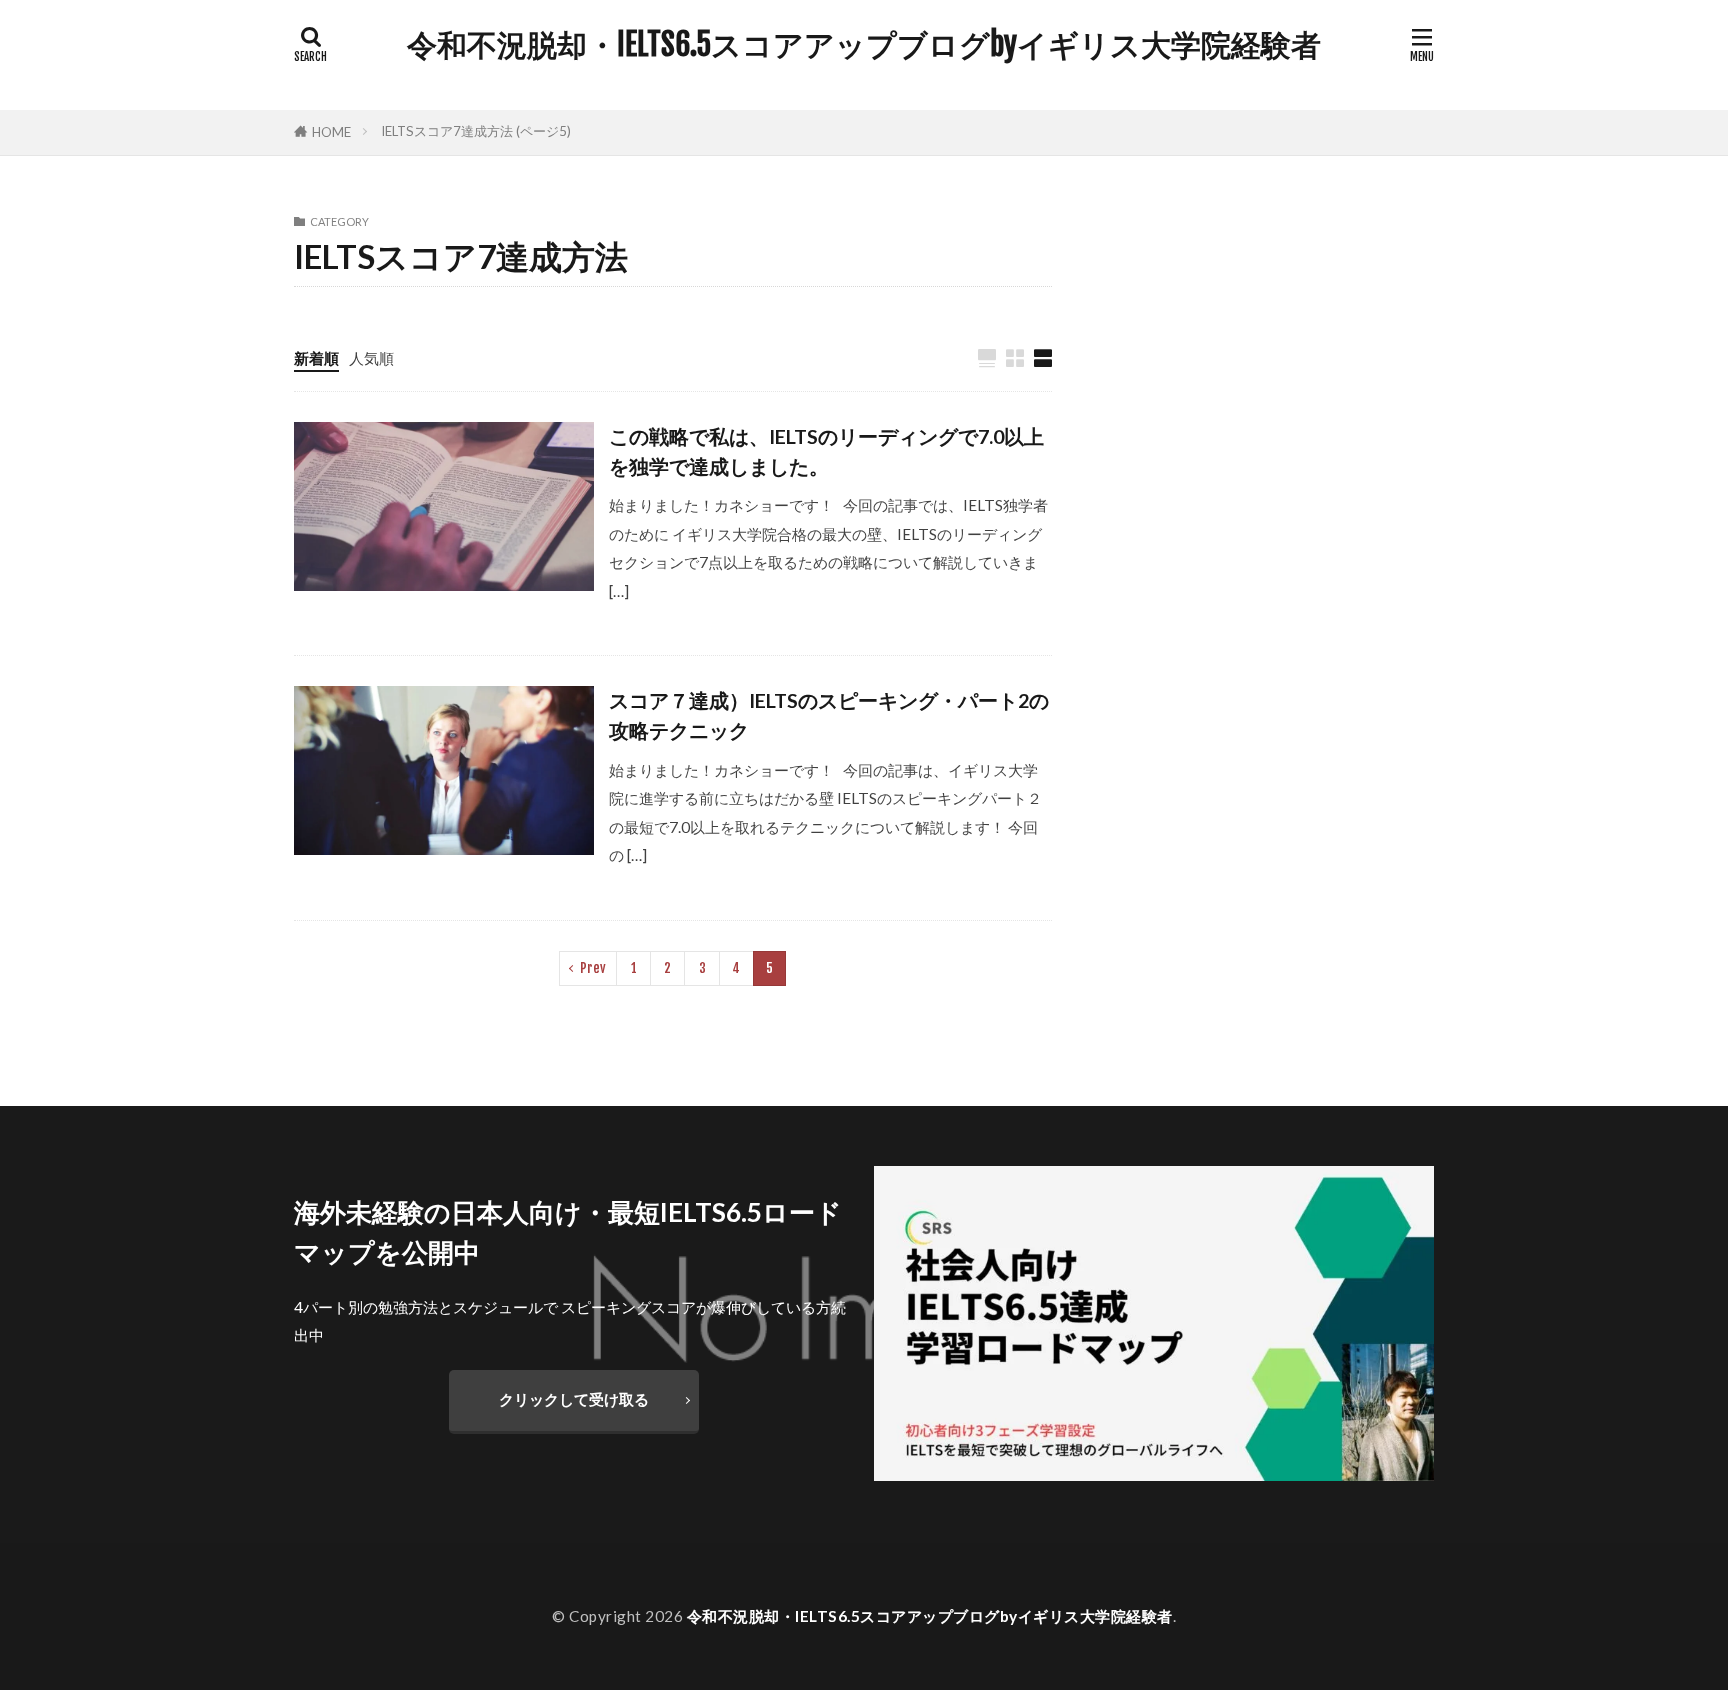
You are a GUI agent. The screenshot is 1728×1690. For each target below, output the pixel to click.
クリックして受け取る (574, 1399)
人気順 (371, 358)
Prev (593, 968)
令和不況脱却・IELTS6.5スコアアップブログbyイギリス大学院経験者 (864, 45)
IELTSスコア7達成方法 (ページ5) (476, 131)
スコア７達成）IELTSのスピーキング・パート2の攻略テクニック (829, 715)
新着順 (316, 358)
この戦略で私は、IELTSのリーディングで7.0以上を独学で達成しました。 (826, 451)
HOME (331, 132)
